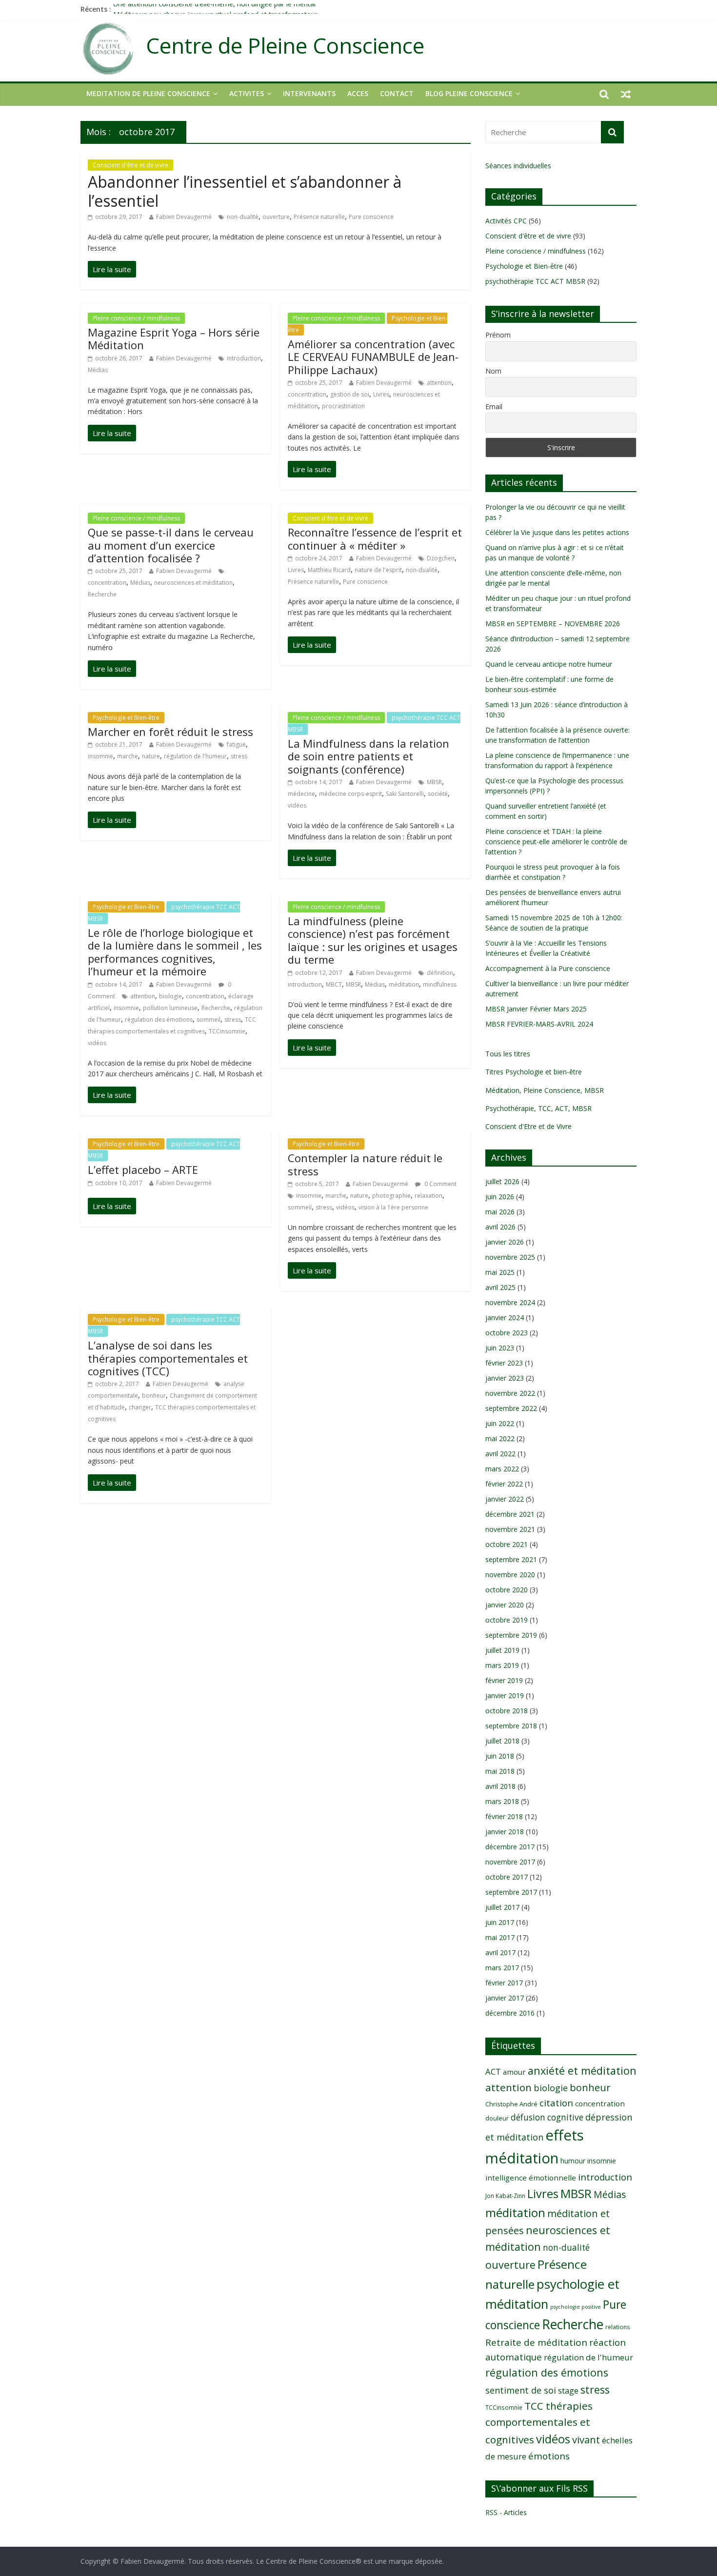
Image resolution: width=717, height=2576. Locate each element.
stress (239, 756)
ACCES (358, 93)
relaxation (428, 1196)
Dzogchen (441, 558)
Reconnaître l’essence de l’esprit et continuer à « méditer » (375, 538)
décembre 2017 (510, 1847)
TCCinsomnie (227, 1031)
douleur (497, 2118)
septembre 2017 (511, 1892)
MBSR (434, 782)
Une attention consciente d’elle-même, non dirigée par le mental (214, 9)
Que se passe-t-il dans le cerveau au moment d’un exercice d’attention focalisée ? (171, 545)
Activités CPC (506, 221)
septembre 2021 (511, 1559)
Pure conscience (371, 217)
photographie (391, 1196)
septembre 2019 (511, 1635)
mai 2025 (500, 1272)
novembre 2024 (510, 1302)
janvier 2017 (505, 1998)
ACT (493, 2071)
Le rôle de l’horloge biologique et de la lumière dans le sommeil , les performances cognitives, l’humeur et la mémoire (175, 952)
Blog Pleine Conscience (469, 93)
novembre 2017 (510, 1862)
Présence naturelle (319, 217)
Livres (381, 394)
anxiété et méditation (582, 2071)
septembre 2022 (511, 1408)
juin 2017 (500, 1922)
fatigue (236, 744)
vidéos (297, 805)
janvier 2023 (505, 1378)
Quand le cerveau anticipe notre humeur (549, 664)
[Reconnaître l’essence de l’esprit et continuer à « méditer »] (312, 645)
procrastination (343, 406)
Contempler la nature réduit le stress (365, 1164)
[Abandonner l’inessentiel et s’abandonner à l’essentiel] (112, 269)
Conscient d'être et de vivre (130, 165)
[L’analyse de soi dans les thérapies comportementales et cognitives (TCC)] (112, 1483)
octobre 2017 (507, 1877)
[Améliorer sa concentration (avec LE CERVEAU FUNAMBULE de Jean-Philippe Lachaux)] (312, 469)
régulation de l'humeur (195, 756)
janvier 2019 (505, 1695)
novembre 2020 (510, 1575)
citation (556, 2103)
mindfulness (440, 984)
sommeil (209, 1020)
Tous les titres (508, 1054)
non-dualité (243, 217)
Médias (98, 370)
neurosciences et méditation (193, 583)
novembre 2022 (510, 1393)
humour (573, 2161)
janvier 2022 (505, 1499)
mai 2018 (500, 1771)
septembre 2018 (511, 1726)
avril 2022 (500, 1454)
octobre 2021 (507, 1544)
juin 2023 (500, 1348)
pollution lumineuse (170, 1008)
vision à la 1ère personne (393, 1207)
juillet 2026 (502, 1181)
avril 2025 (500, 1287)
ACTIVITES (247, 93)
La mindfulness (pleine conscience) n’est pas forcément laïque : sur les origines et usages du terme (373, 940)
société (438, 794)
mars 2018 (502, 1801)
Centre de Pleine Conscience (285, 46)
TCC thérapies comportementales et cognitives (539, 2423)
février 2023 (504, 1363)
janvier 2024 (505, 1318)
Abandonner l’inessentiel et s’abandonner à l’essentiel (245, 191)
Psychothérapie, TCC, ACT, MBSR (538, 1108)
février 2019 (504, 1680)
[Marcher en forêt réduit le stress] (112, 820)
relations (618, 2327)
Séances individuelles (518, 166)
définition (440, 973)
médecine (301, 794)
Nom (493, 371)
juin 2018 (500, 1756)
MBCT (334, 984)
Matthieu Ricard (329, 570)
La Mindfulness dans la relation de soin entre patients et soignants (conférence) (368, 756)
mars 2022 (502, 1469)
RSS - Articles (506, 2512)
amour (514, 2072)
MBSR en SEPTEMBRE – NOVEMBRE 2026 (553, 624)
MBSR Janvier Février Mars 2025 (536, 1009)
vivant (586, 2439)
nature (151, 756)
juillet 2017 (502, 1907)
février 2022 (504, 1484)
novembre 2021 (510, 1529)
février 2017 (504, 1983)
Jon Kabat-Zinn (505, 2196)
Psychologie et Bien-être (126, 718)
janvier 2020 (505, 1605)
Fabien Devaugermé (184, 217)
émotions (549, 2456)
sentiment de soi (521, 2390)
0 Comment (440, 1184)
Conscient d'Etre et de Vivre (528, 1126)
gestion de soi (350, 394)
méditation (404, 984)
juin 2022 (500, 1423)
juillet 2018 (502, 1741)
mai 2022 (500, 1438)
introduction (244, 358)
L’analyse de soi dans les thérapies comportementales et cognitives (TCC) (168, 1358)
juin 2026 (500, 1197)
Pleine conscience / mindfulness (136, 318)
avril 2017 (500, 1952)
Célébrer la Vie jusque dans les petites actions (557, 532)
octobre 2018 (507, 1711)
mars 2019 (502, 1665)
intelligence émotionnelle (531, 2178)
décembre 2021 (510, 1514)
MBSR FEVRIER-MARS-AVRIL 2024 (539, 1024)
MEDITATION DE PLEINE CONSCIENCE (148, 93)
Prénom (498, 335)
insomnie (100, 756)
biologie (170, 996)
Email (494, 406)
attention (439, 383)
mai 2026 (500, 1212)
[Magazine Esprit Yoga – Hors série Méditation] (112, 433)
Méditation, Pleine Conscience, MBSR (545, 1090)
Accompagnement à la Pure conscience (548, 968)
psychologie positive (576, 2307)
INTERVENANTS (309, 93)
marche (128, 756)
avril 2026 (500, 1227)
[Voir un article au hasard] (626, 94)
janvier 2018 (505, 1832)
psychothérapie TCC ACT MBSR (535, 281)
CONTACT (397, 93)
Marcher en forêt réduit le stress (170, 732)
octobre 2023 (507, 1333)
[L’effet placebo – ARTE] (112, 1206)
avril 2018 (500, 1786)
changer (140, 1407)
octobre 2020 (507, 1590)
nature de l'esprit (378, 570)
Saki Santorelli (405, 794)
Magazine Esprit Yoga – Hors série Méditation (174, 338)
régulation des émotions (159, 1020)
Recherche (102, 594)
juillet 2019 (502, 1650)
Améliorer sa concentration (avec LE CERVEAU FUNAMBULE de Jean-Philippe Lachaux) (373, 357)
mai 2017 (500, 1937)
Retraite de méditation (536, 2342)
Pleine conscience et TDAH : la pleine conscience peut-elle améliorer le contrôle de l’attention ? (556, 842)
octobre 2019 (507, 1620)
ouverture (276, 217)
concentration (307, 394)
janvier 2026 (505, 1242)
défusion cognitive (547, 2117)
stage (568, 2391)
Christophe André (511, 2104)
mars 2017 (502, 1968)
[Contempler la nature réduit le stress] (312, 1270)
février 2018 (504, 1816)
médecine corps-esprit (350, 794)
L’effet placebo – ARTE (143, 1169)
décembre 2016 (510, 2013)
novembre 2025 (510, 1257)
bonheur (154, 1396)
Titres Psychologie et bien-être (534, 1072)
